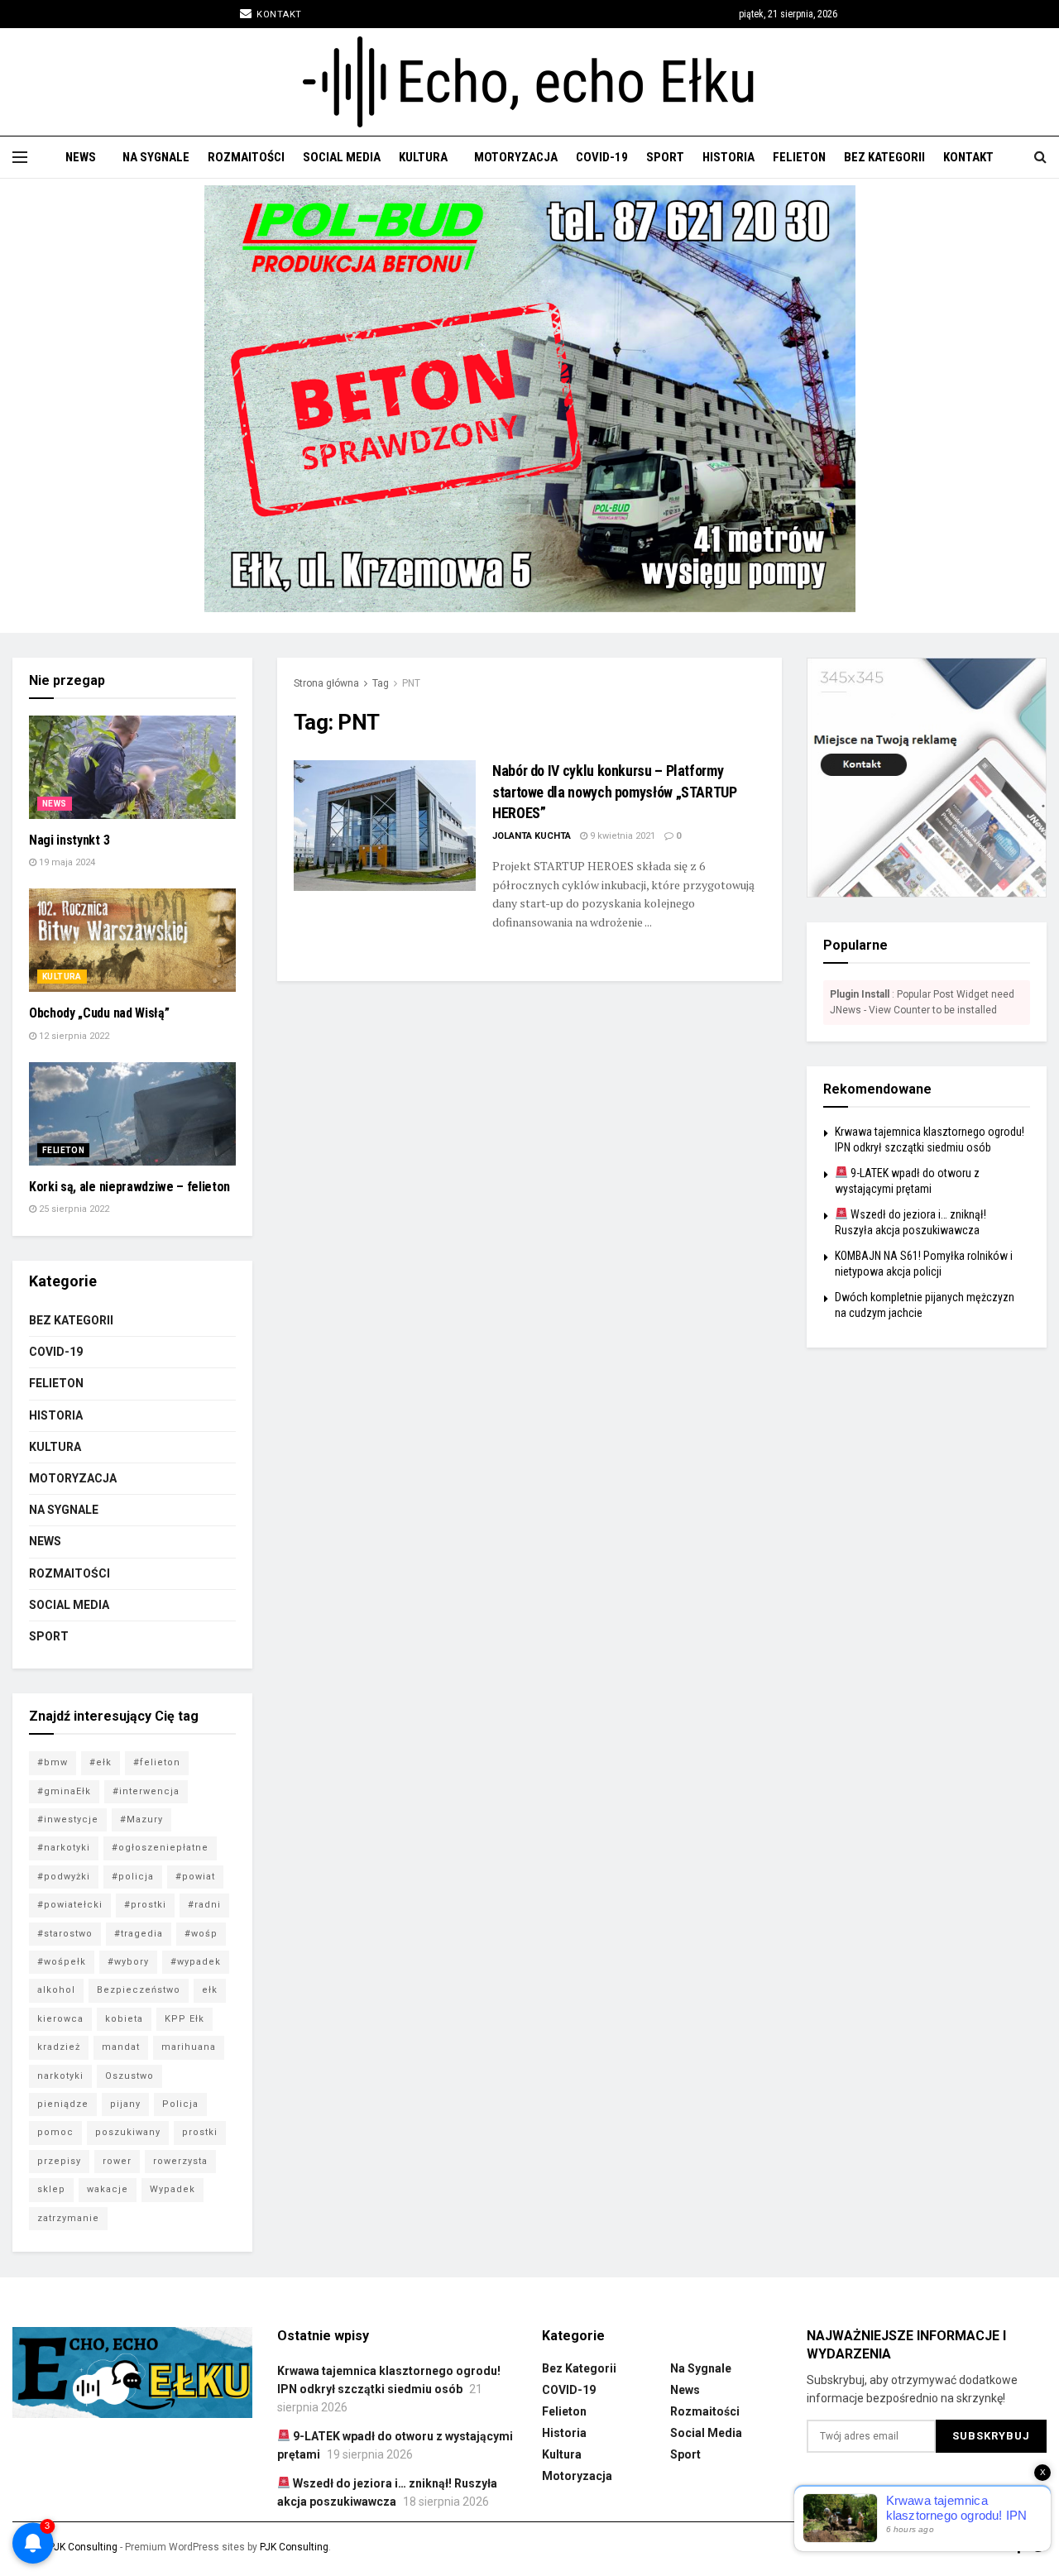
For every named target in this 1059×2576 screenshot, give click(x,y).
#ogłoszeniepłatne (160, 1848)
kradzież (59, 2047)
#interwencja (146, 1791)
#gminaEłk (64, 1791)
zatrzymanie (68, 2218)
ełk (210, 1990)
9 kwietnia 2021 (621, 836)
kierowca (60, 2019)
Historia (728, 157)
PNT (411, 683)
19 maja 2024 (66, 862)
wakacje (108, 2189)
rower (117, 2161)
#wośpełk (62, 1962)
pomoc (55, 2132)
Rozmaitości (246, 157)
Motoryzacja (516, 157)
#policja (133, 1877)
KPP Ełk (184, 2019)
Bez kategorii (884, 157)
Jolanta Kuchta (532, 836)
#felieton (157, 1762)
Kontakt (278, 14)
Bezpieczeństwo (139, 1990)
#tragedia (139, 1934)
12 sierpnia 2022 (73, 1036)
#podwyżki (64, 1877)
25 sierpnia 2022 (73, 1209)
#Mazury (141, 1819)
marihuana (189, 2047)
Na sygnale (156, 157)
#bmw (53, 1762)
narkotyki (60, 2076)
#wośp (201, 1934)
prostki (200, 2132)
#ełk (101, 1762)
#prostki (145, 1905)
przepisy (59, 2161)
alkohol (56, 1990)
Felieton (799, 157)
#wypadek (196, 1962)
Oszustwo (129, 2076)
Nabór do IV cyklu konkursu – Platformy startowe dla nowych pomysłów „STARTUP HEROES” (615, 791)
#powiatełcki (70, 1905)
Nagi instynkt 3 (69, 840)
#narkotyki (64, 1848)
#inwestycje (68, 1819)
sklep (51, 2189)
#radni (204, 1905)
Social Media (342, 157)
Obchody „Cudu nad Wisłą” (99, 1013)
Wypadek (173, 2189)
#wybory (128, 1962)
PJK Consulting (83, 2547)
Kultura (423, 157)
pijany (125, 2104)
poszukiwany (128, 2132)
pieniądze (63, 2104)
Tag (381, 683)
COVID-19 (602, 157)
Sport (665, 157)
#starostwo (65, 1934)
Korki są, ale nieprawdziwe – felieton (129, 1187)
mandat (121, 2047)
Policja (180, 2104)
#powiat (195, 1877)
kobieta (124, 2019)
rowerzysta (180, 2161)
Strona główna (326, 683)
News (81, 157)
